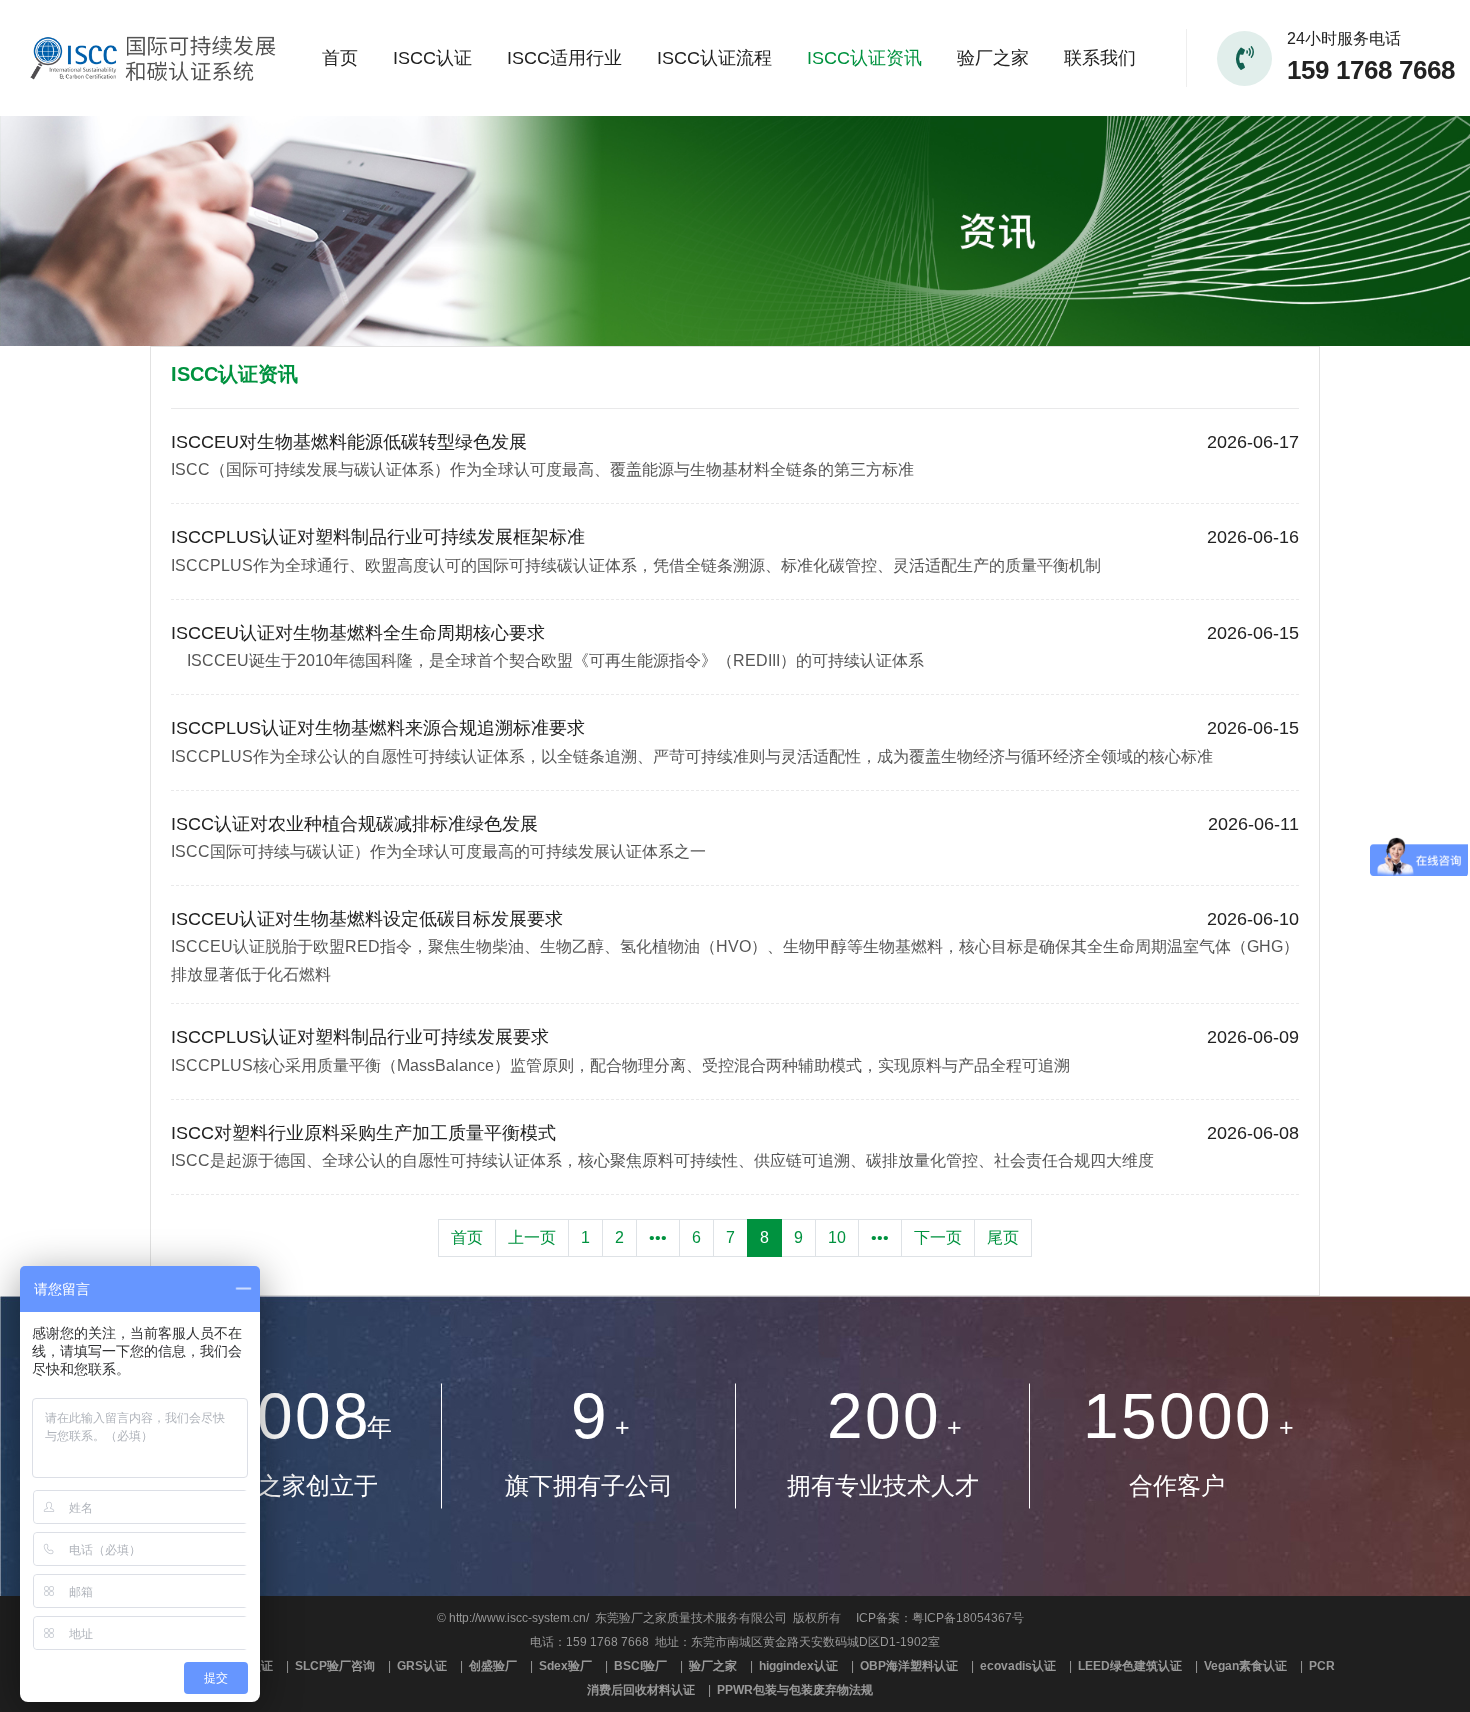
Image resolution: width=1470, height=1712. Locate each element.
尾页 (1003, 1237)
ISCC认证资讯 (864, 58)
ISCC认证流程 (714, 58)
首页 (340, 58)
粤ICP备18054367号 (968, 1618)
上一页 (532, 1237)
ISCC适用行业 (564, 58)
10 (837, 1237)
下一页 (938, 1237)
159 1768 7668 (1371, 70)
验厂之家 (993, 58)
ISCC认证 (432, 58)
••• (658, 1237)
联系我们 (1100, 58)
